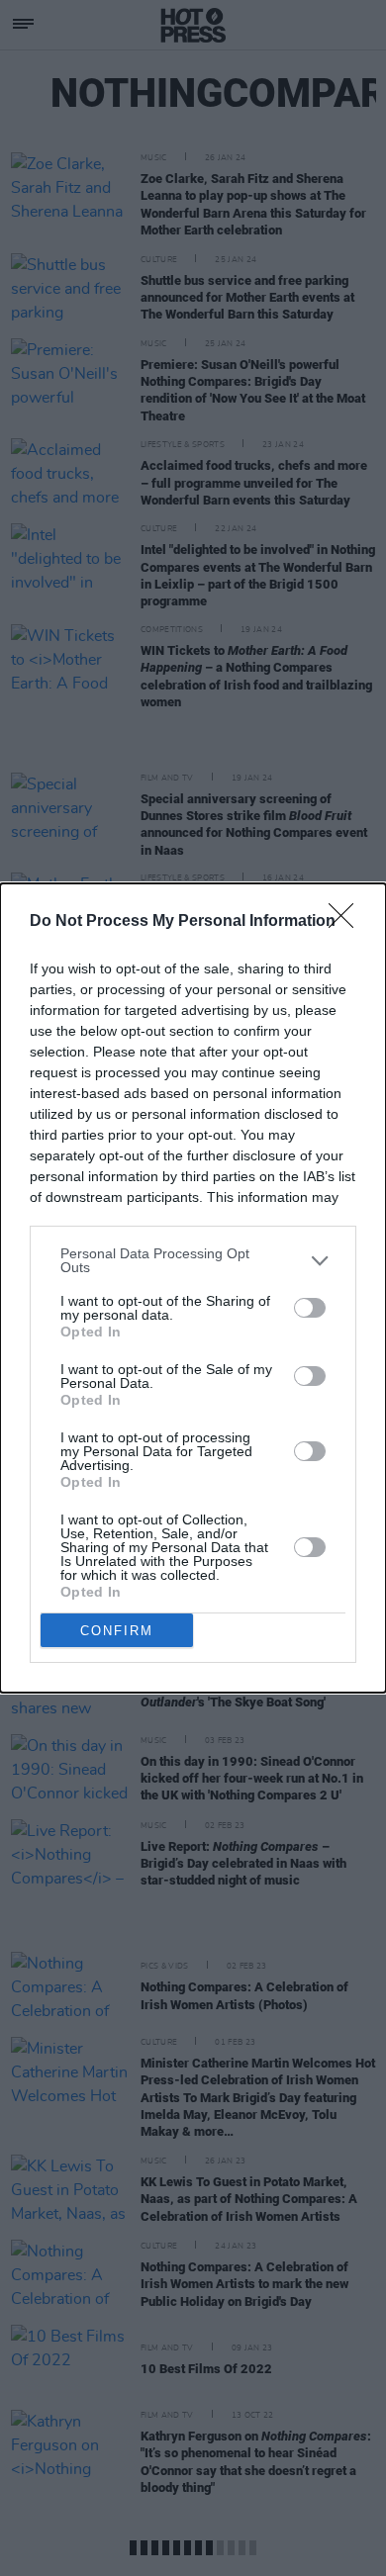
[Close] (347, 922)
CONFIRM (117, 1631)
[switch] (310, 1308)
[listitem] (193, 1260)
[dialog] (193, 1288)
